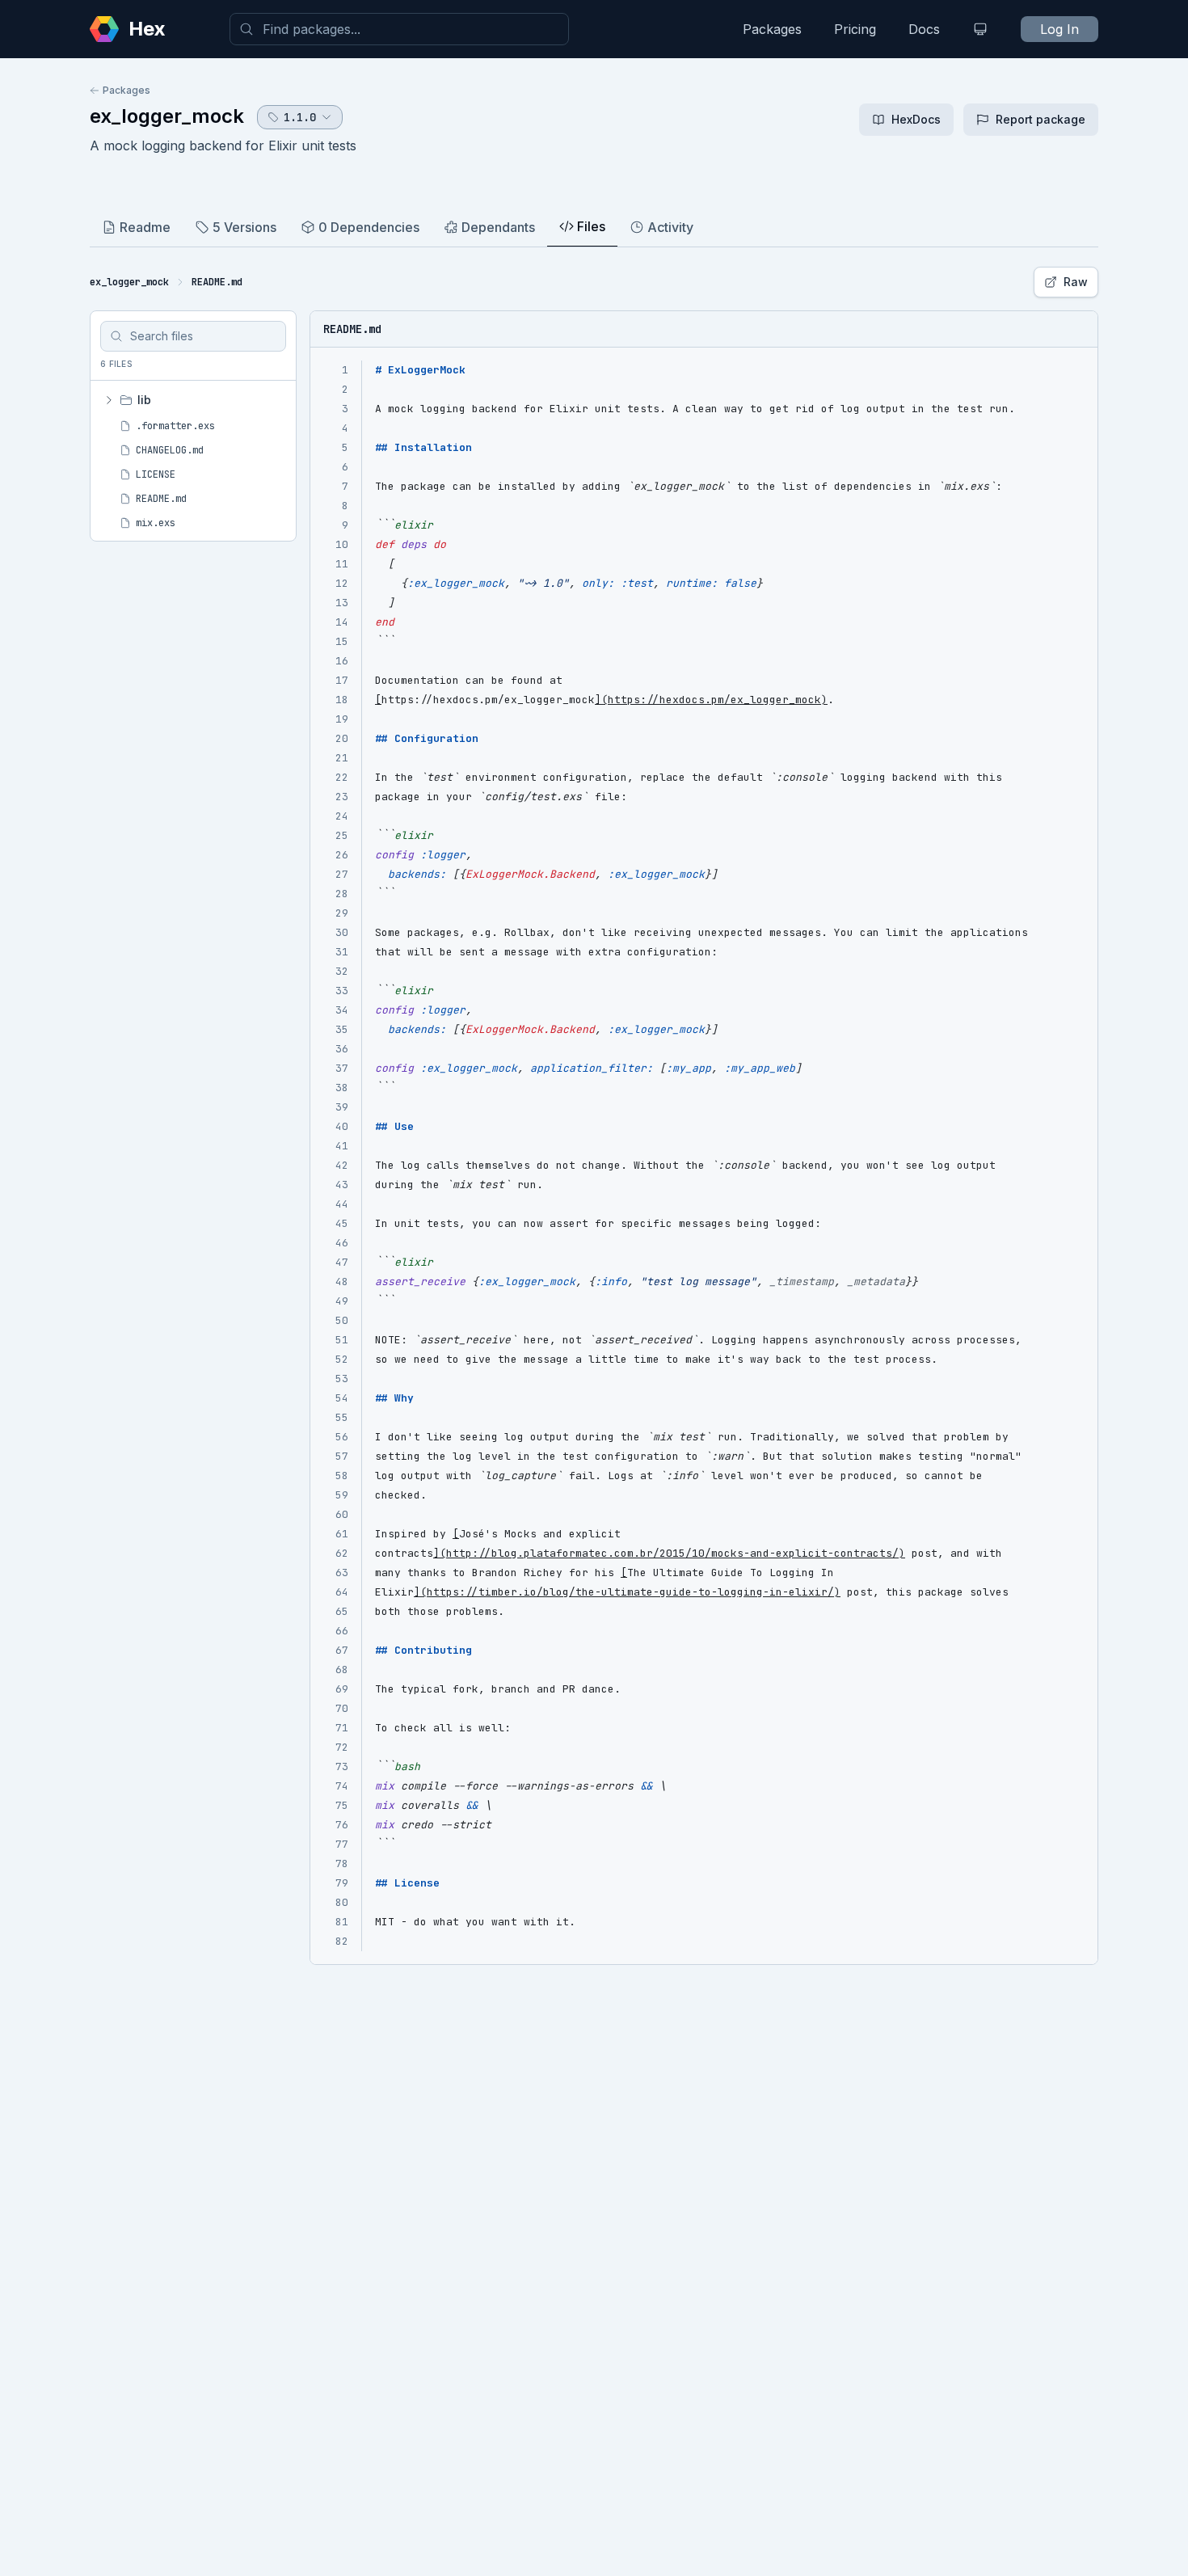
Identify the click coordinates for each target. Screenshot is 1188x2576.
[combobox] (399, 29)
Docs (924, 29)
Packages (772, 29)
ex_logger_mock (167, 116)
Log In (1060, 29)
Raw (1076, 282)
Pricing (855, 29)
